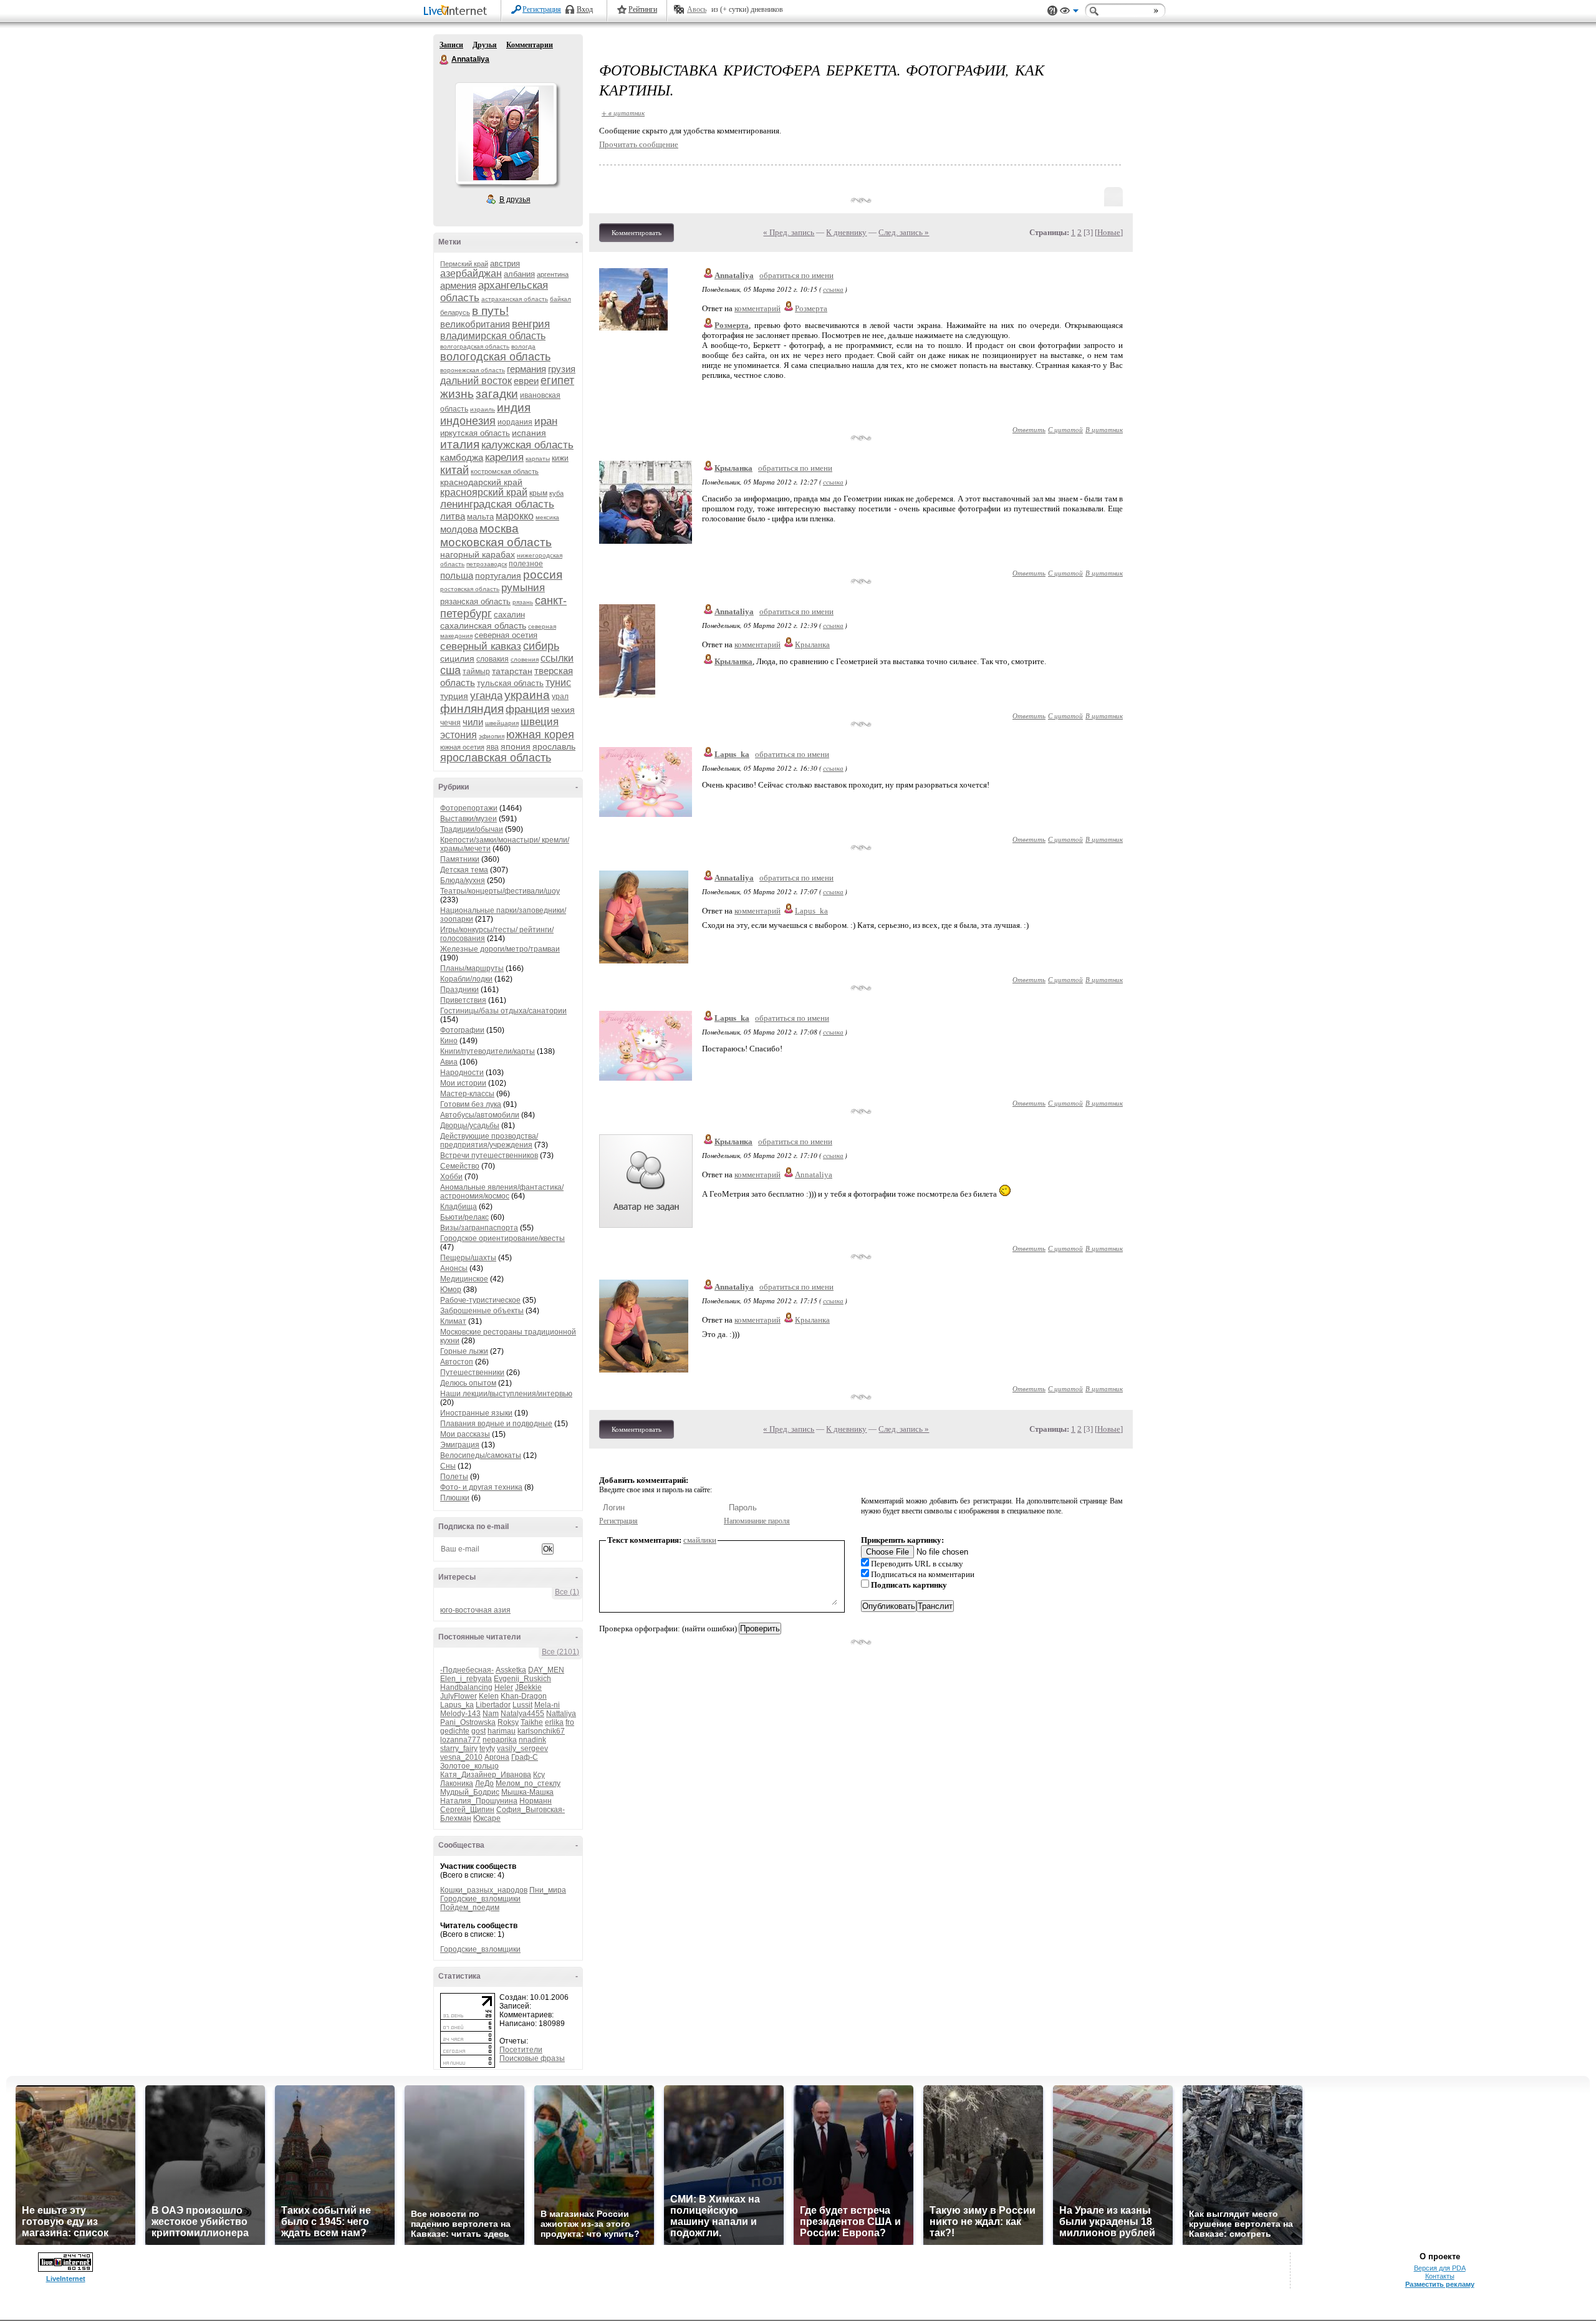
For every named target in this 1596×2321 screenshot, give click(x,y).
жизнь (457, 394)
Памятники (460, 859)
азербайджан (471, 273)
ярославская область (496, 758)
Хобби (451, 1177)
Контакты (1440, 2276)
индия (514, 408)
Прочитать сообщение (639, 144)
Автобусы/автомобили (480, 1115)
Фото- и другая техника (481, 1487)
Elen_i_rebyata (466, 1679)
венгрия (531, 324)
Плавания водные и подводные (496, 1424)
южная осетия (462, 747)
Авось (697, 9)
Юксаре (487, 1818)
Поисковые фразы (532, 2058)
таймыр (476, 672)
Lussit (522, 1705)
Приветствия (463, 1000)
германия (526, 369)
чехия (563, 710)
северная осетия (506, 635)
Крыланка (733, 468)
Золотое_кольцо (469, 1766)
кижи (560, 458)
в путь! (490, 311)
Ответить (1029, 429)
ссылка (833, 289)
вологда (523, 346)
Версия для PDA (1440, 2268)
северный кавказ (481, 646)
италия (460, 444)
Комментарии (530, 45)
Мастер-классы (467, 1094)
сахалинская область (483, 625)
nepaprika (500, 1740)
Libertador (493, 1705)
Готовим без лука (471, 1104)
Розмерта (811, 308)
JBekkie (528, 1687)
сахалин (509, 615)
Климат (453, 1321)
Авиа (449, 1062)
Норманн (536, 1801)
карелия (504, 457)
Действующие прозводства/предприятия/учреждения (489, 1141)
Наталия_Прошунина (479, 1801)
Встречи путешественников (489, 1156)
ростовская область (470, 589)
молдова (459, 529)
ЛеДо (484, 1783)
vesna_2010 (461, 1757)
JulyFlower (459, 1696)
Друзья (485, 45)
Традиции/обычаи (472, 829)
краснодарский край (481, 482)
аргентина (553, 274)
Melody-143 (460, 1714)
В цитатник (1104, 429)
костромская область (505, 471)
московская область (496, 542)
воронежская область (473, 370)
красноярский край (484, 492)
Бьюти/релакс (464, 1217)
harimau (502, 1731)
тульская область (510, 683)
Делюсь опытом (468, 1383)
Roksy (508, 1722)
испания (529, 433)
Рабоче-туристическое (480, 1300)
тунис (558, 683)
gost (478, 1731)
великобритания (475, 324)
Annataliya (445, 60)
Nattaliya (561, 1714)
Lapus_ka (457, 1705)
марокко (515, 516)
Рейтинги (643, 9)
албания (519, 274)
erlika (554, 1722)
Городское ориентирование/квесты (502, 1238)
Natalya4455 (522, 1714)
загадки (497, 394)
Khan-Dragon (524, 1696)
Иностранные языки (476, 1413)
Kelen (489, 1696)
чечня (450, 723)
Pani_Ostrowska (468, 1722)
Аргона (497, 1757)
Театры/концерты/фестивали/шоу (500, 891)
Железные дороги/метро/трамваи (500, 949)
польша (457, 575)
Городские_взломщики (480, 1899)
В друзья (515, 200)
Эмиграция (460, 1445)
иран (546, 421)
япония (516, 746)
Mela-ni (547, 1705)
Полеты (454, 1477)
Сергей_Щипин (467, 1810)
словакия (493, 659)
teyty (487, 1749)
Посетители (521, 2050)
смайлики (700, 1540)
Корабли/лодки (466, 979)
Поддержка (1052, 11)
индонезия (468, 421)
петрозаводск (487, 564)
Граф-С (525, 1757)
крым (538, 493)
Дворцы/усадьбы (470, 1126)
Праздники (459, 990)
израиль (483, 409)
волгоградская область (475, 346)
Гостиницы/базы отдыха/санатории (503, 1011)
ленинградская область (497, 504)
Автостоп (457, 1362)
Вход (585, 9)
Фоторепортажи (469, 808)
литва (453, 516)
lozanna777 (460, 1740)
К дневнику (846, 232)
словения (525, 659)
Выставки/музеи (469, 819)
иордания (515, 422)
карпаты (538, 459)
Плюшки (455, 1498)
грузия (562, 369)
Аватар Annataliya (506, 133)
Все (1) (567, 1592)
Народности (462, 1073)
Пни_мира (548, 1890)
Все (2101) (560, 1652)
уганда (486, 696)
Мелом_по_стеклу (528, 1783)
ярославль (554, 746)
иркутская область (475, 433)
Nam (491, 1714)
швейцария (502, 723)
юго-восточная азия (475, 1610)
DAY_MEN (546, 1670)
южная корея (540, 735)
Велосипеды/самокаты (481, 1455)
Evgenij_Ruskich (522, 1679)
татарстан (512, 671)
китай (454, 470)
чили (473, 722)
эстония (459, 735)
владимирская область (493, 336)
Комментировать (637, 233)
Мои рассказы (465, 1434)
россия (543, 575)
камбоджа (462, 457)
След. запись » (904, 232)
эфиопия (492, 736)
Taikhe (532, 1722)
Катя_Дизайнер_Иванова (486, 1775)
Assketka (511, 1670)
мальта (480, 517)
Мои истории (463, 1083)
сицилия (457, 659)
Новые (1109, 232)
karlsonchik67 (541, 1731)
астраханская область (515, 299)
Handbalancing (466, 1687)
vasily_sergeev (522, 1749)
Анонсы (454, 1268)
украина (527, 695)
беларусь (455, 312)
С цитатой (1065, 429)
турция (454, 696)
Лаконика (457, 1783)
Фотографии (462, 1030)
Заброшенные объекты (482, 1311)
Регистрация (542, 9)
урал (560, 697)
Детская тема (464, 870)
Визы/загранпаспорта (479, 1228)
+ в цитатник (623, 113)
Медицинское (464, 1279)
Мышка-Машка (527, 1792)
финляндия (472, 709)
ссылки (557, 658)
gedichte (455, 1731)
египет (557, 380)
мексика (547, 517)
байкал (560, 299)
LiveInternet (458, 12)
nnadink (532, 1740)
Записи (451, 45)
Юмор (451, 1290)
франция (527, 709)
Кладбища (459, 1207)
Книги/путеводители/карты (488, 1051)
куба (556, 493)
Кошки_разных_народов (484, 1890)
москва (499, 528)
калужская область (527, 445)
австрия (505, 263)
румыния (523, 588)
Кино (449, 1041)
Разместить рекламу (1440, 2284)
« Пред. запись (789, 232)
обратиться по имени (796, 275)
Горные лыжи (464, 1351)
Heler (504, 1687)
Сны (448, 1466)
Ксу (539, 1775)
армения (458, 285)
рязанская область (475, 601)
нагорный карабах (478, 554)
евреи (526, 381)
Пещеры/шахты (468, 1258)
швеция (540, 722)
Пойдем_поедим (470, 1908)
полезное (526, 564)
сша (450, 670)
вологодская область (495, 357)
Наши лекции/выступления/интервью (506, 1394)
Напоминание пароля (757, 1521)
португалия (498, 576)
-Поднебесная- (467, 1670)
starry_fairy (459, 1749)
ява (493, 747)
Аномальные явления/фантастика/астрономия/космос (502, 1192)
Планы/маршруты (472, 968)
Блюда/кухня (463, 881)
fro (570, 1722)
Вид (1069, 12)
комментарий (757, 308)
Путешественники (472, 1373)
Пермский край (464, 264)
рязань (523, 602)
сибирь (541, 646)
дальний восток (476, 381)
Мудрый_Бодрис (470, 1792)
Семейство (460, 1166)
